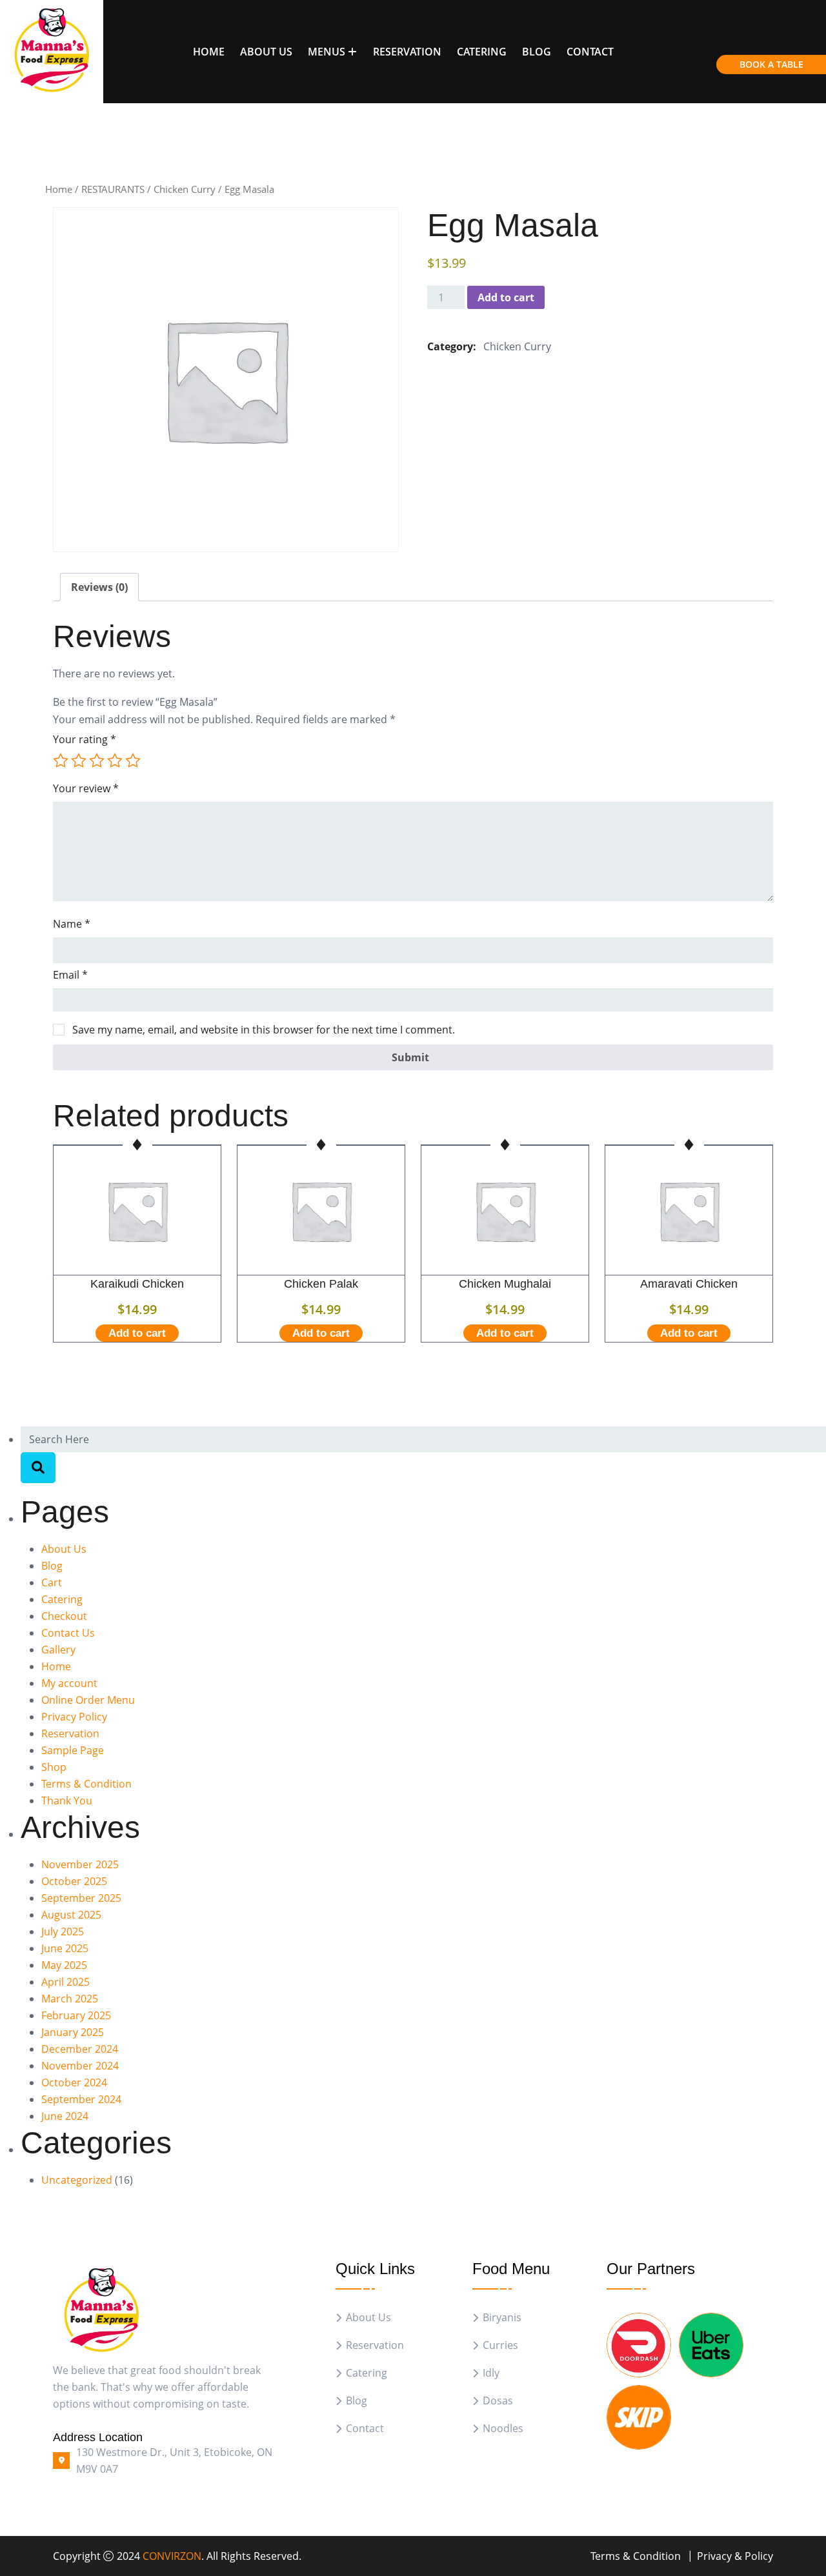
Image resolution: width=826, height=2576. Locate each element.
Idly (491, 2373)
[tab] (99, 587)
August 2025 (71, 1915)
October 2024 (74, 2082)
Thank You (67, 1801)
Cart (52, 1583)
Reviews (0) (99, 587)
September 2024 (81, 2099)
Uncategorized (77, 2180)
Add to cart (506, 297)
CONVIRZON (172, 2556)
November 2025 (80, 1864)
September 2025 (81, 1898)
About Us (266, 52)
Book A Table (771, 64)
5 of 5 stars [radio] (133, 761)
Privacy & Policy (735, 2556)
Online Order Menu (88, 1700)
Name (72, 924)
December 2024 (80, 2049)
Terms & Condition (86, 1784)
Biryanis (502, 2318)
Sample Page (73, 1750)
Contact (590, 52)
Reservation (407, 52)
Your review (86, 788)
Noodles (503, 2429)
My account (69, 1683)
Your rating (85, 739)
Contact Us (68, 1633)
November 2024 (80, 2066)
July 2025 (63, 1932)
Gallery (58, 1650)
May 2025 (64, 1965)
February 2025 (76, 2015)
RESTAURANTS (113, 189)
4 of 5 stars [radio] (115, 761)
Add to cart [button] (137, 1333)
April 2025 (65, 1982)
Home (209, 52)
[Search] (38, 1468)
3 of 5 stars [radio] (97, 761)
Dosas (498, 2401)
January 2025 (73, 2032)
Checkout (64, 1616)
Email (70, 975)
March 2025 (70, 1999)
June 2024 (65, 2116)
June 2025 (65, 1948)
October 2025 (74, 1881)
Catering (482, 52)
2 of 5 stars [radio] (79, 761)
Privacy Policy (74, 1717)
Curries (500, 2345)
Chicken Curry (185, 189)
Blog (537, 52)
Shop (54, 1767)
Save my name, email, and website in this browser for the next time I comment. (264, 1030)
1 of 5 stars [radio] (61, 761)
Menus (327, 52)
